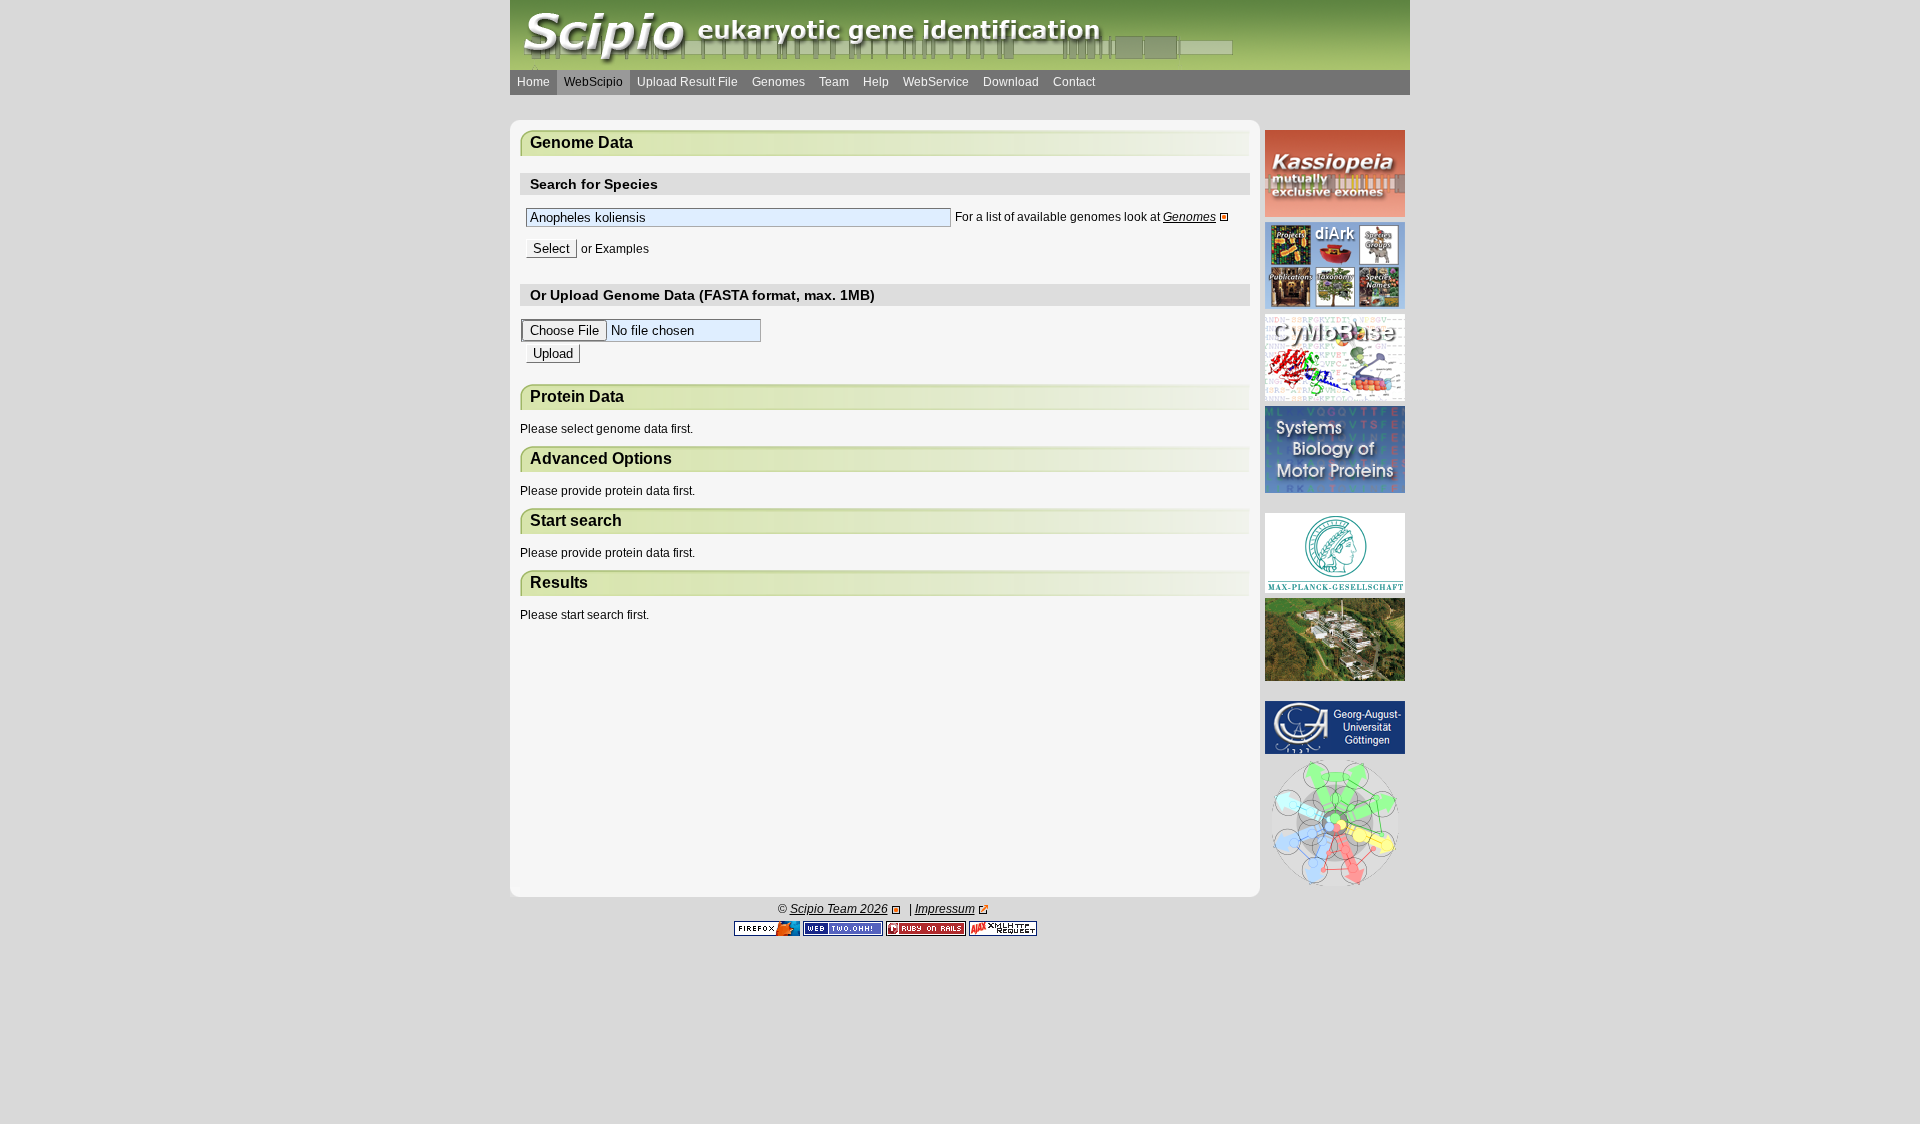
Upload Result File (687, 82)
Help (876, 82)
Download (1011, 82)
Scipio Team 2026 (839, 909)
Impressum (945, 909)
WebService (936, 82)
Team (834, 82)
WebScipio (593, 82)
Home (533, 82)
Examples (622, 249)
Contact (1074, 82)
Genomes (778, 82)
